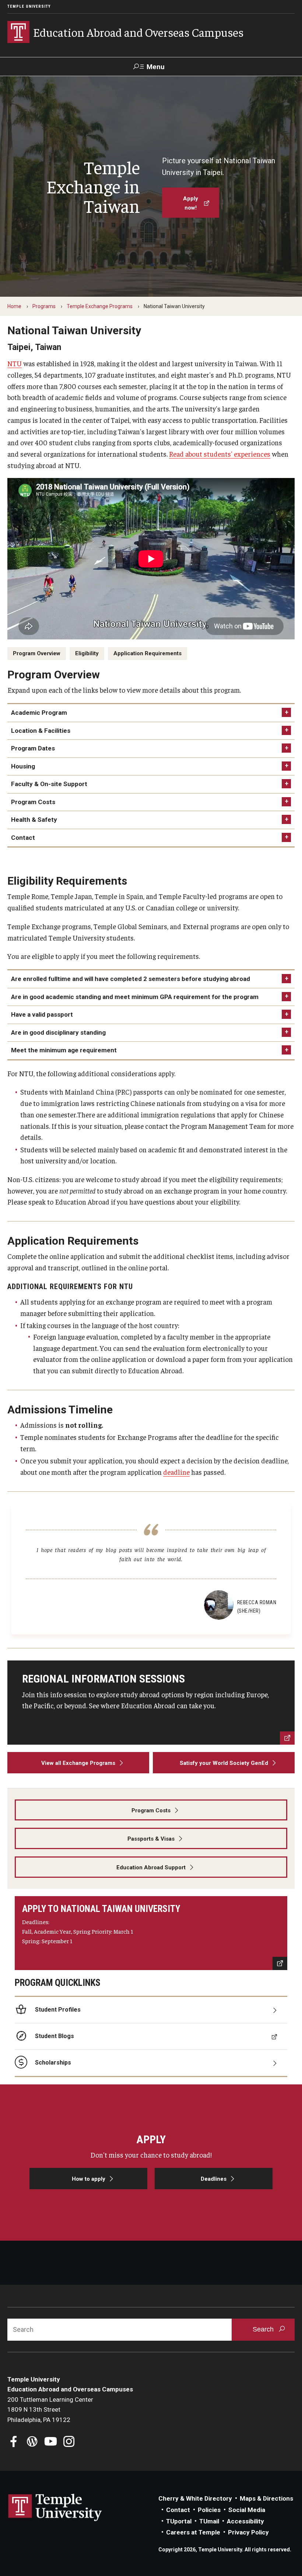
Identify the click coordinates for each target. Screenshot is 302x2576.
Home (14, 306)
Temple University (29, 6)
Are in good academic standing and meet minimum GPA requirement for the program (135, 997)
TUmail (209, 2521)
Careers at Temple (193, 2532)
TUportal (179, 2521)
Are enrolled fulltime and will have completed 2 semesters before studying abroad (131, 979)
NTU (15, 363)
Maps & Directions (266, 2498)
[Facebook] (14, 2442)
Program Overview (37, 653)
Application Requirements (148, 653)
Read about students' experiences (220, 454)
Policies (209, 2510)
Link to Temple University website (55, 2508)
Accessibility (245, 2521)
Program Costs (33, 802)
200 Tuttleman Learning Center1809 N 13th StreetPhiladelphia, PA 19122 (50, 2410)
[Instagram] (69, 2442)
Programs (44, 306)
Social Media (247, 2510)
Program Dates (33, 748)
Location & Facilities (41, 731)
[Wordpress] (32, 2442)
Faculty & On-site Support (49, 784)
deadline (176, 1472)
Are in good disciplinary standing (58, 1032)
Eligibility (87, 653)
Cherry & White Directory (195, 2498)
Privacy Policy (248, 2532)
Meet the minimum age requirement (64, 1050)
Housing (23, 766)
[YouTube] (51, 2442)
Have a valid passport (42, 1014)
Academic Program (39, 713)
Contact (23, 838)
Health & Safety (34, 820)
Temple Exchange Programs (100, 306)
